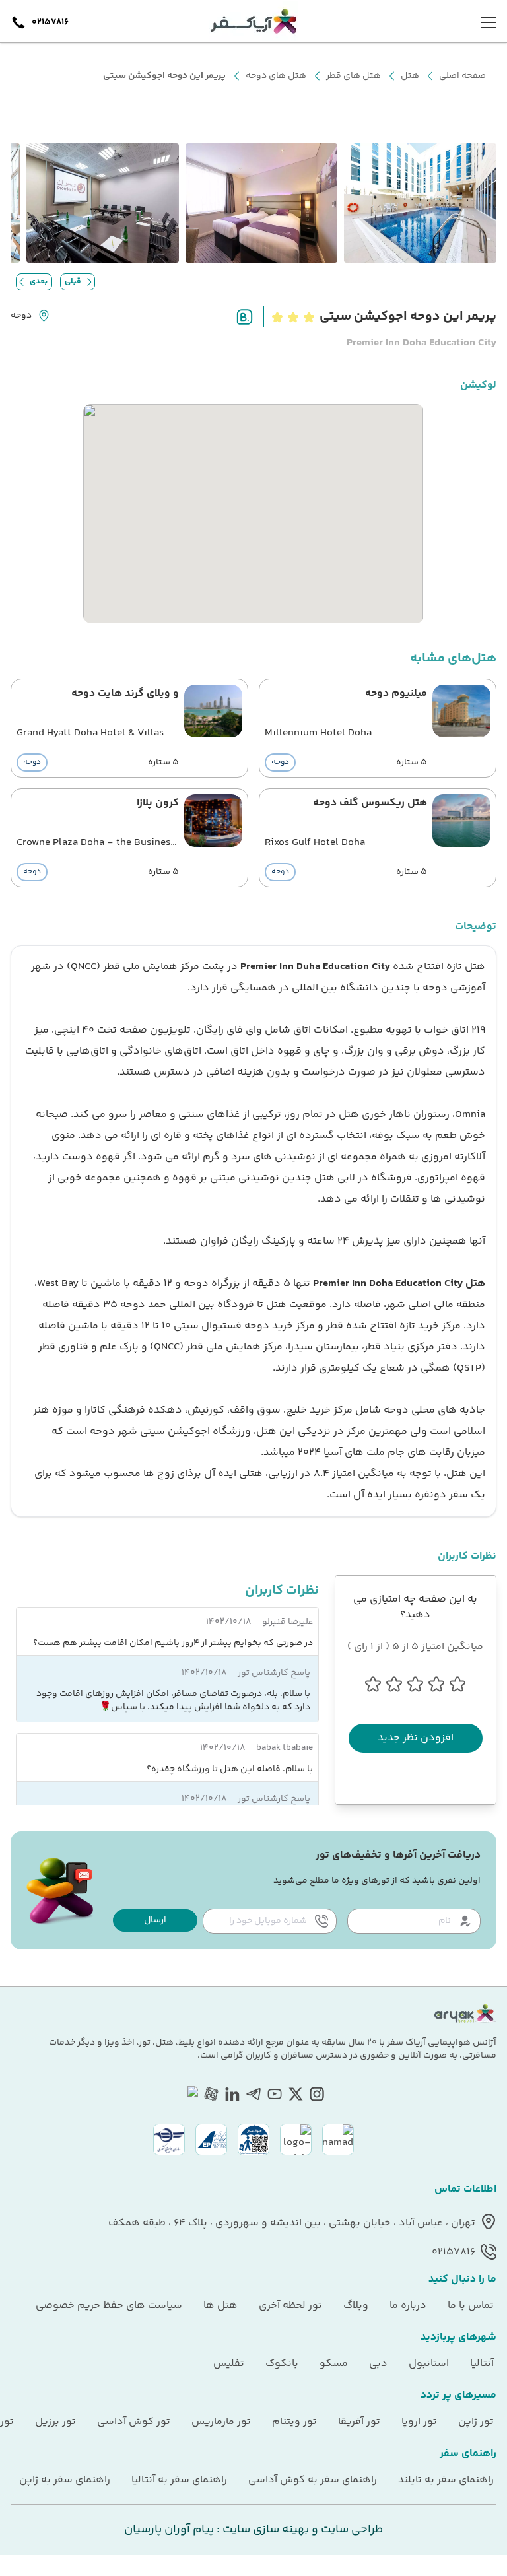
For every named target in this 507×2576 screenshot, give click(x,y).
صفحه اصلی (462, 76)
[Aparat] (211, 2094)
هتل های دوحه (276, 76)
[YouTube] (275, 2094)
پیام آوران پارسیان (169, 2530)
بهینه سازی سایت (264, 2530)
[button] (155, 1920)
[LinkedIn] (232, 2094)
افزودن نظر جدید (416, 1738)
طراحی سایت (351, 2530)
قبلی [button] (73, 282)
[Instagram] (317, 2094)
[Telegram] (253, 2094)
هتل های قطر (354, 76)
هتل (410, 76)
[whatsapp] (190, 2094)
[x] (296, 2094)
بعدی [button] (39, 282)
